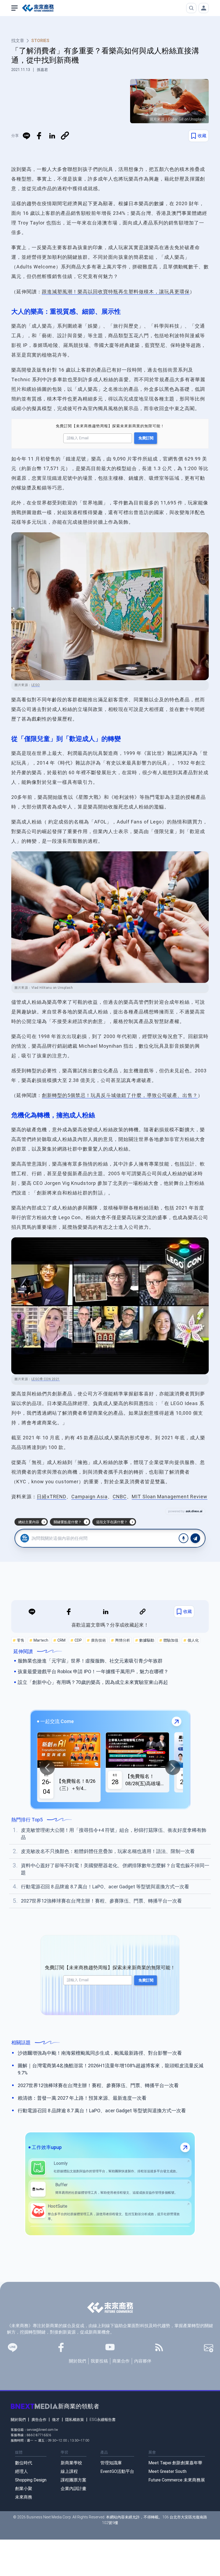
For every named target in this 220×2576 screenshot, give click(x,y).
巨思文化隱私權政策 (153, 1317)
